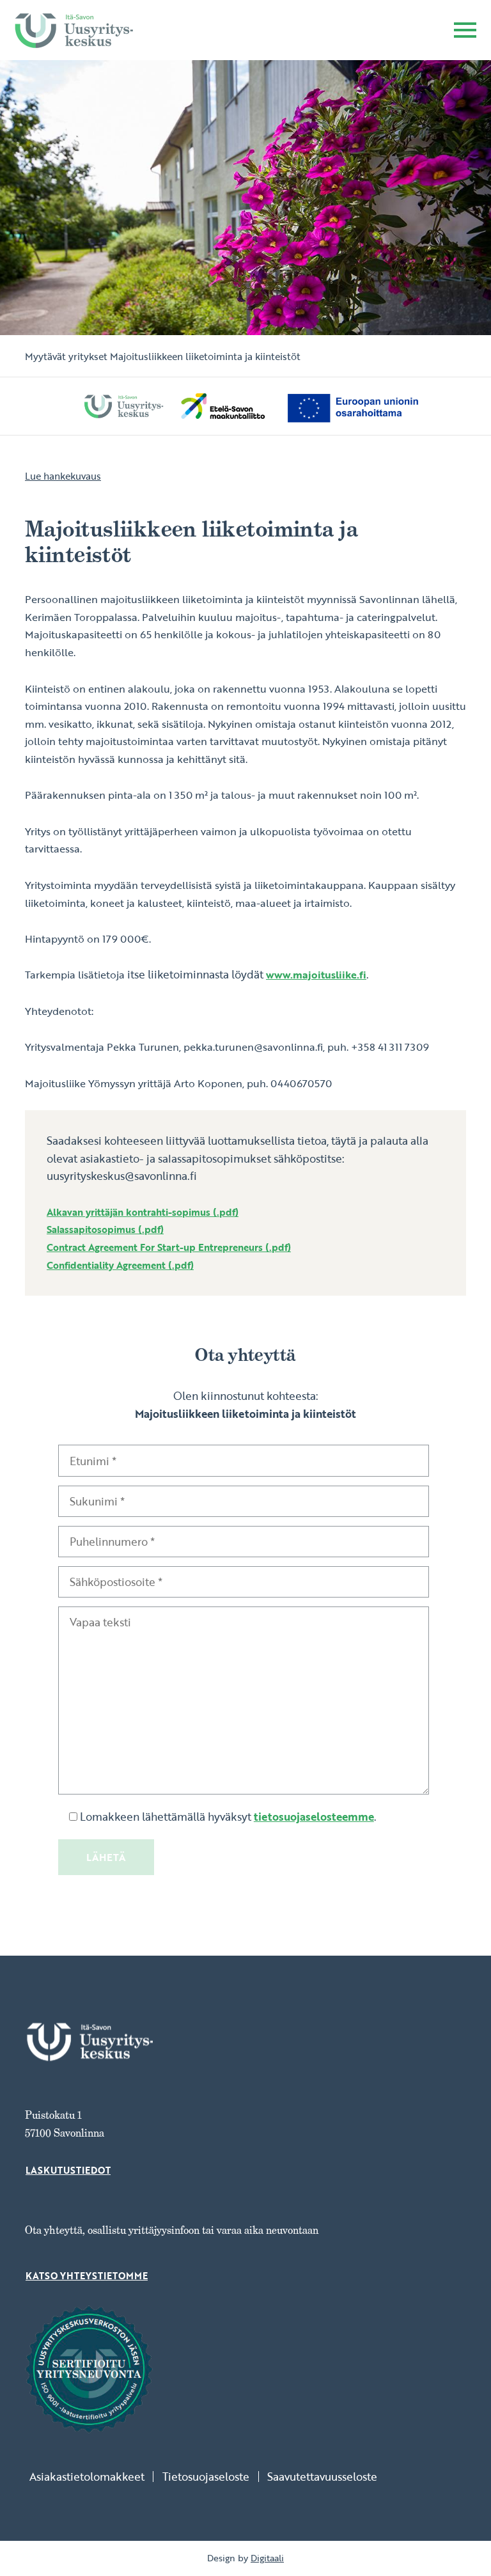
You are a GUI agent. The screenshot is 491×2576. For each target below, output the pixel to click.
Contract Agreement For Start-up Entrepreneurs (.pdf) (169, 1247)
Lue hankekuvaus (63, 476)
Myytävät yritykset (66, 356)
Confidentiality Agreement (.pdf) (120, 1265)
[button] (465, 32)
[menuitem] (91, 2477)
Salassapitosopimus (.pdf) (105, 1229)
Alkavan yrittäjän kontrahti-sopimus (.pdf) (143, 1212)
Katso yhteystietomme (87, 2276)
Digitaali (267, 2558)
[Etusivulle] (74, 30)
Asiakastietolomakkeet (87, 2477)
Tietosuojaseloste (206, 2477)
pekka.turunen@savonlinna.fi (253, 1047)
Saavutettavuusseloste (322, 2477)
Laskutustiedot (68, 2171)
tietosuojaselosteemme (314, 1817)
